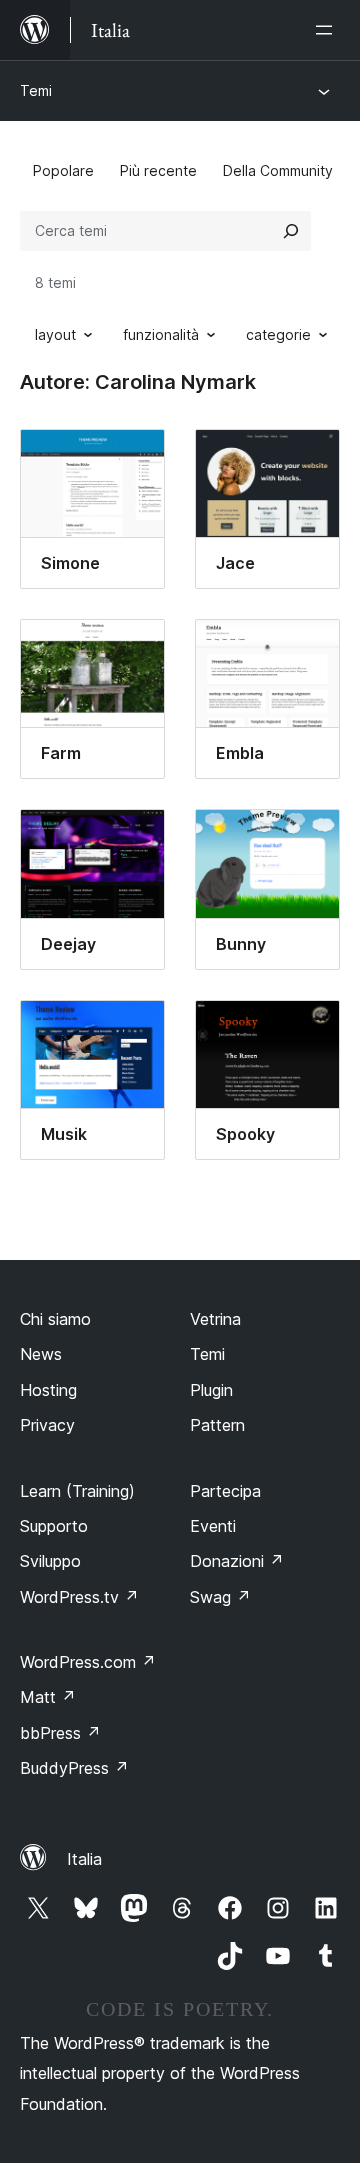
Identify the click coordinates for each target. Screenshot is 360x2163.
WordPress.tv (79, 1597)
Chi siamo (55, 1319)
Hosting (48, 1390)
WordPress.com (88, 1662)
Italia (84, 1859)
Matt (48, 1697)
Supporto (54, 1526)
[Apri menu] (328, 30)
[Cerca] (291, 231)
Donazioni (237, 1561)
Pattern (217, 1425)
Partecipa (225, 1491)
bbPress (60, 1733)
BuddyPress (74, 1768)
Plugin (211, 1390)
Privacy (47, 1425)
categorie (278, 334)
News (41, 1354)
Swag (220, 1597)
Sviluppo (50, 1561)
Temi (36, 90)
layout (55, 334)
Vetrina (215, 1319)
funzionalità (161, 334)
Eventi (213, 1526)
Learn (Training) (77, 1491)
